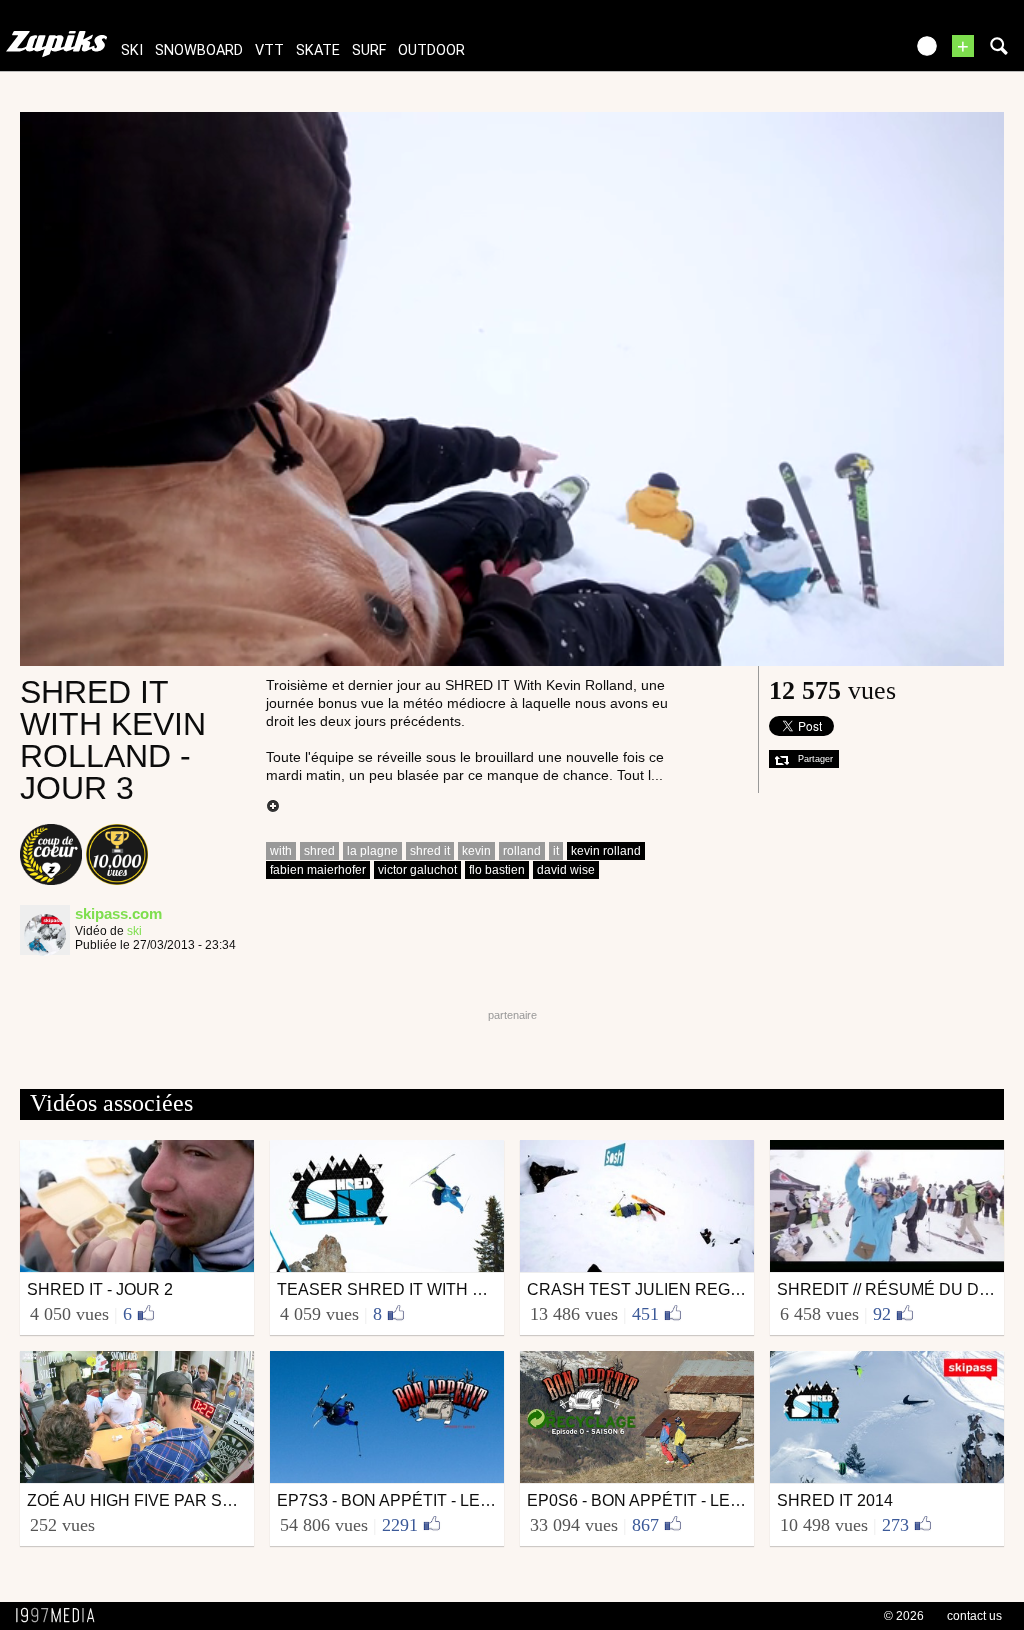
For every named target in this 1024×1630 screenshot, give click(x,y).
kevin (476, 851)
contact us (974, 1616)
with (281, 851)
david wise (566, 870)
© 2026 (904, 1616)
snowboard (199, 50)
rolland (522, 851)
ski (132, 50)
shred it (430, 851)
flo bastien (497, 870)
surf (369, 50)
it (556, 851)
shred (319, 851)
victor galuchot (417, 870)
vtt (269, 50)
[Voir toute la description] (273, 807)
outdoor (431, 50)
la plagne (372, 851)
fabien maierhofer (318, 870)
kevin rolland (606, 851)
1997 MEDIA (61, 1616)
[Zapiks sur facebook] (846, 52)
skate (318, 50)
